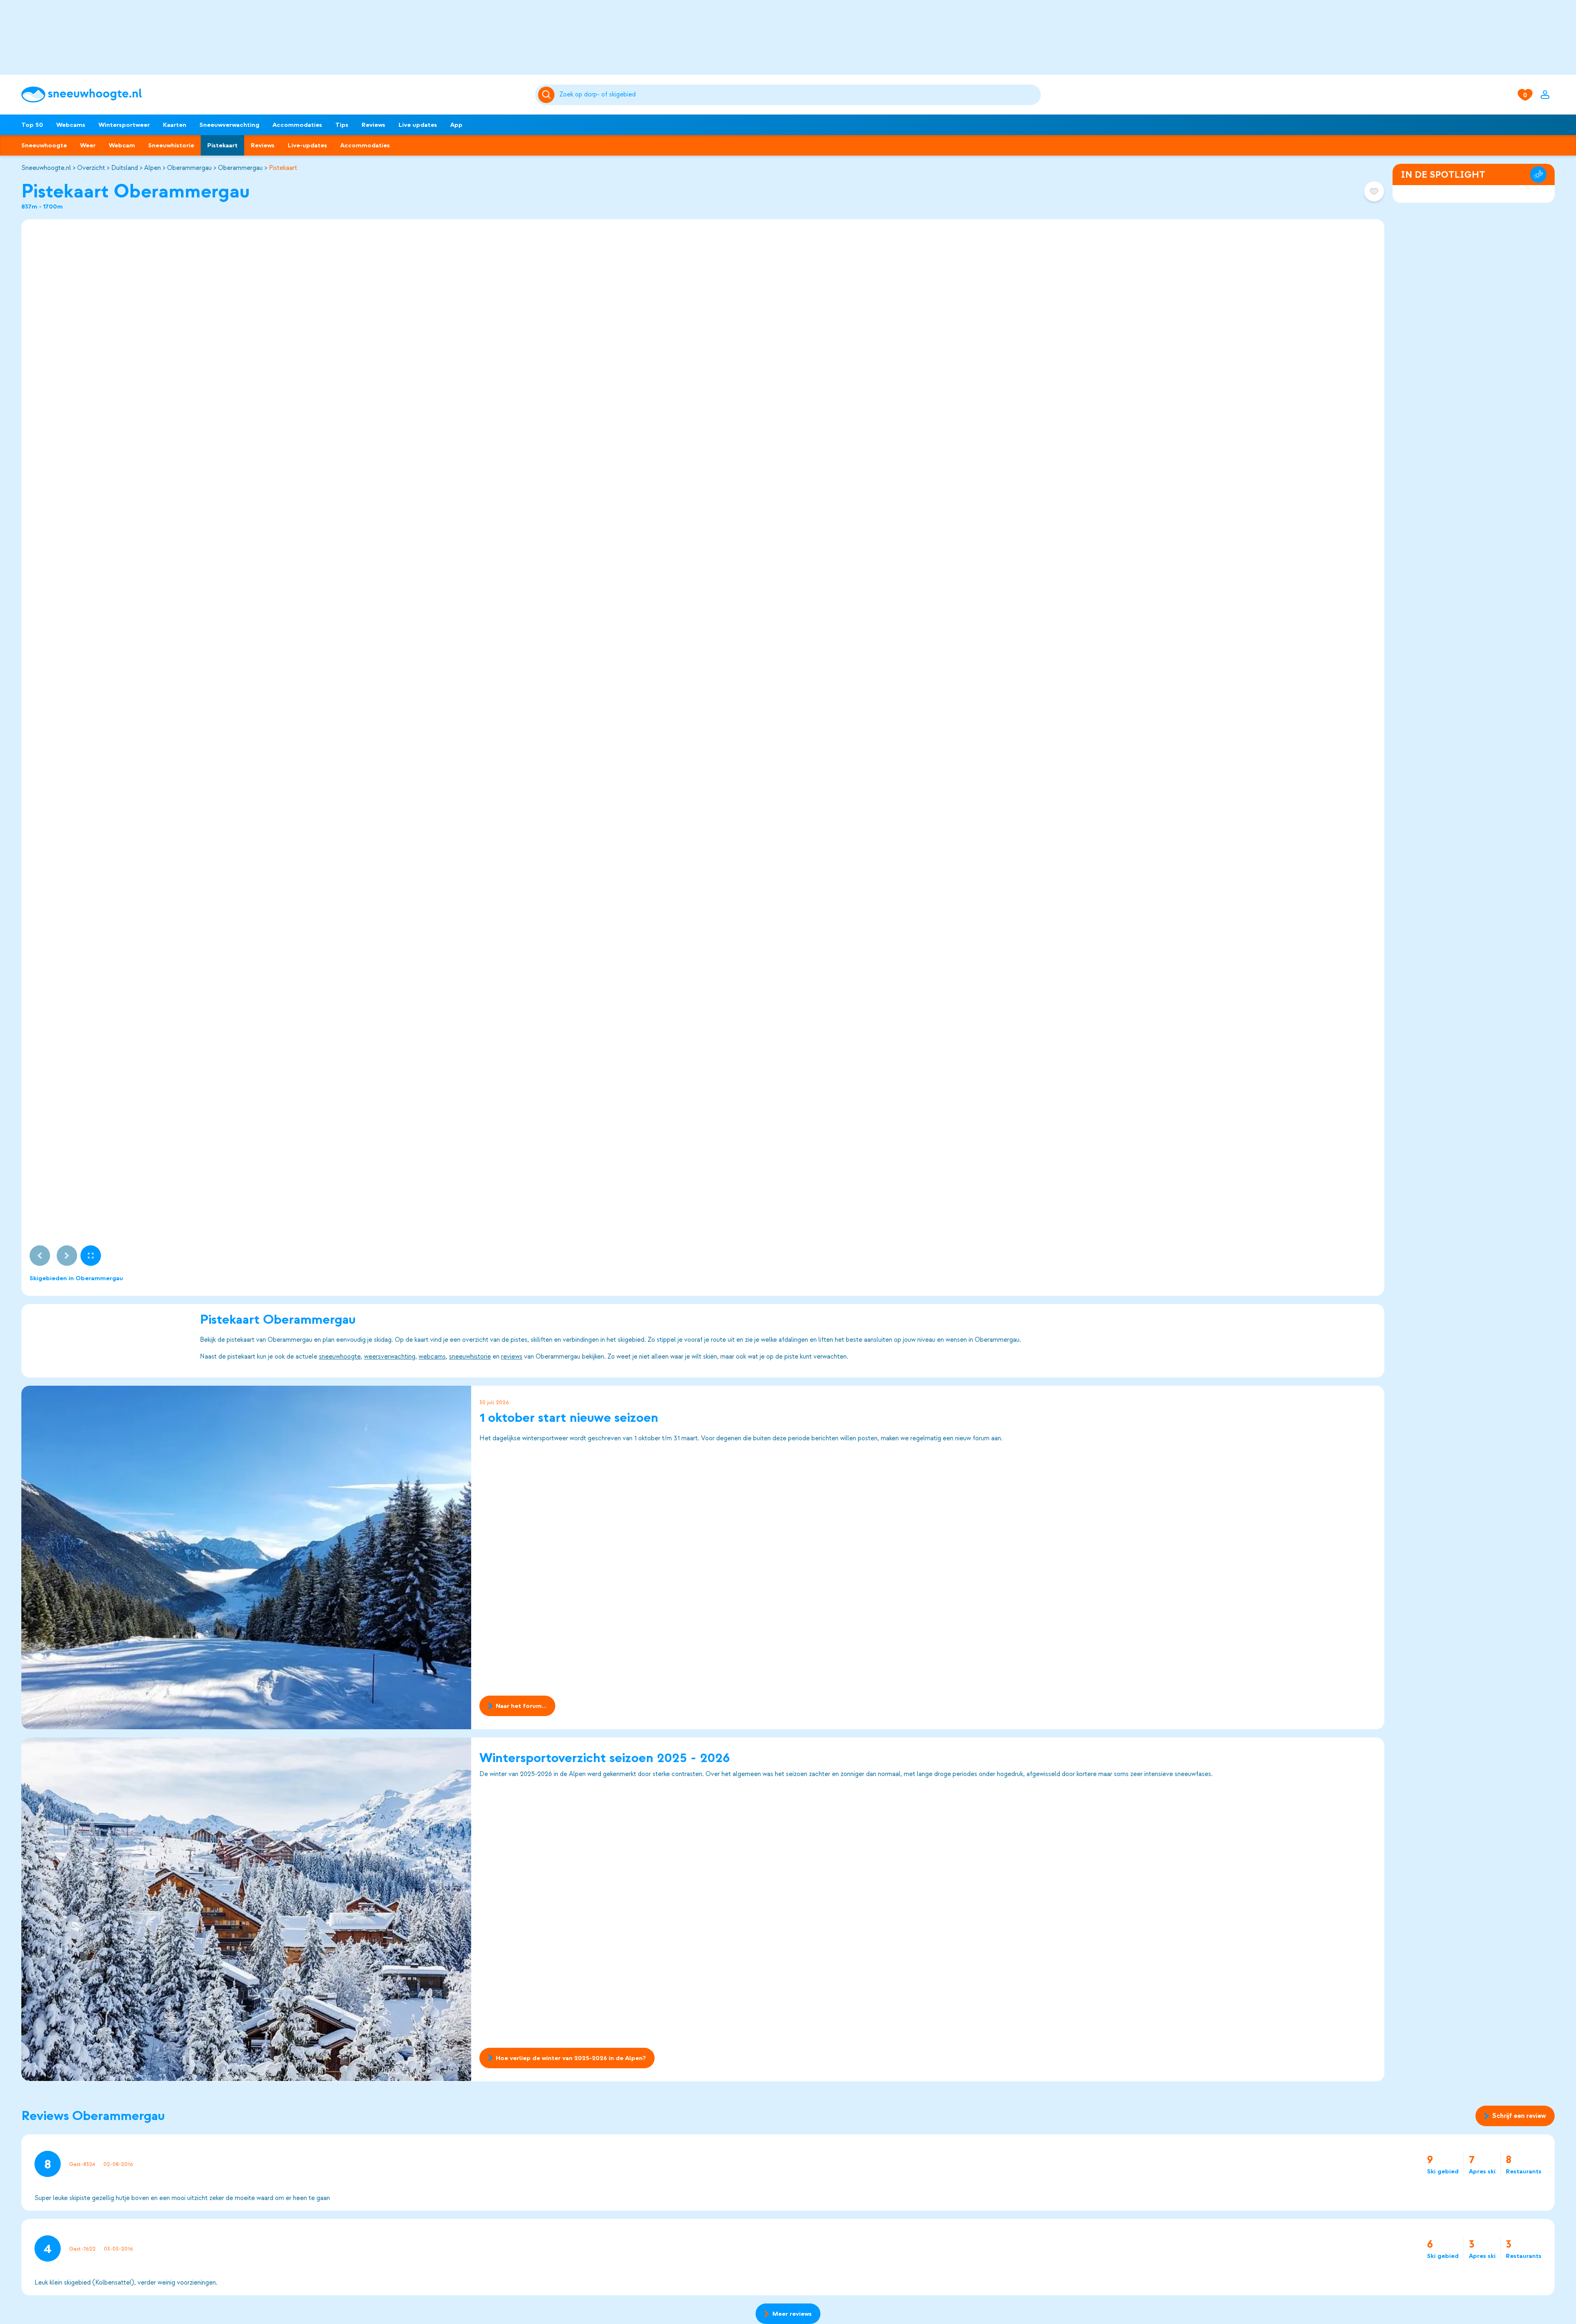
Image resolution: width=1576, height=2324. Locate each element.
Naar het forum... (521, 1706)
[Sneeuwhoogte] (274, 95)
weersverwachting (390, 1357)
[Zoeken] (799, 95)
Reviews (373, 125)
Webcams (71, 125)
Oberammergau (189, 168)
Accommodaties (297, 125)
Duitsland (125, 168)
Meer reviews (792, 2314)
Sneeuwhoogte (44, 145)
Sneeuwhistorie (171, 145)
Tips (342, 125)
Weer (88, 145)
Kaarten (175, 125)
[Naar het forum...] (246, 1557)
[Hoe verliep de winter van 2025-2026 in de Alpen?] (246, 1909)
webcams (432, 1357)
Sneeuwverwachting (229, 125)
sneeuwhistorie (470, 1357)
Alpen (152, 168)
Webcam (122, 145)
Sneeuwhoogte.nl (46, 168)
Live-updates (307, 145)
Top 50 (32, 125)
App (456, 125)
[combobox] (799, 95)
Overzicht (91, 168)
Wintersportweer (124, 125)
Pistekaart (222, 145)
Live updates (418, 125)
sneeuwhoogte (340, 1357)
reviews (512, 1357)
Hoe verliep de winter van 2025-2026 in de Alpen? (571, 2058)
